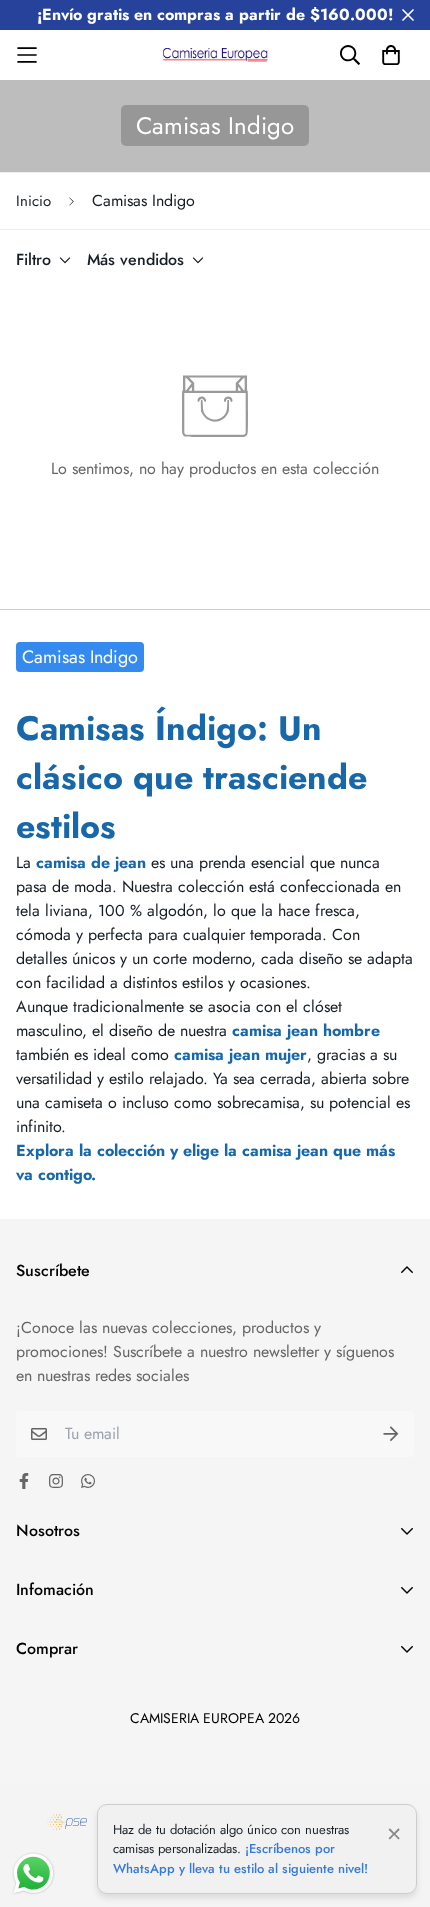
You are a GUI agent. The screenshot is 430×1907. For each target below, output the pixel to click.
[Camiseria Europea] (215, 55)
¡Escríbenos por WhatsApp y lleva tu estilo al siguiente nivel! (240, 1858)
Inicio (33, 201)
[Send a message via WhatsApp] (33, 1873)
